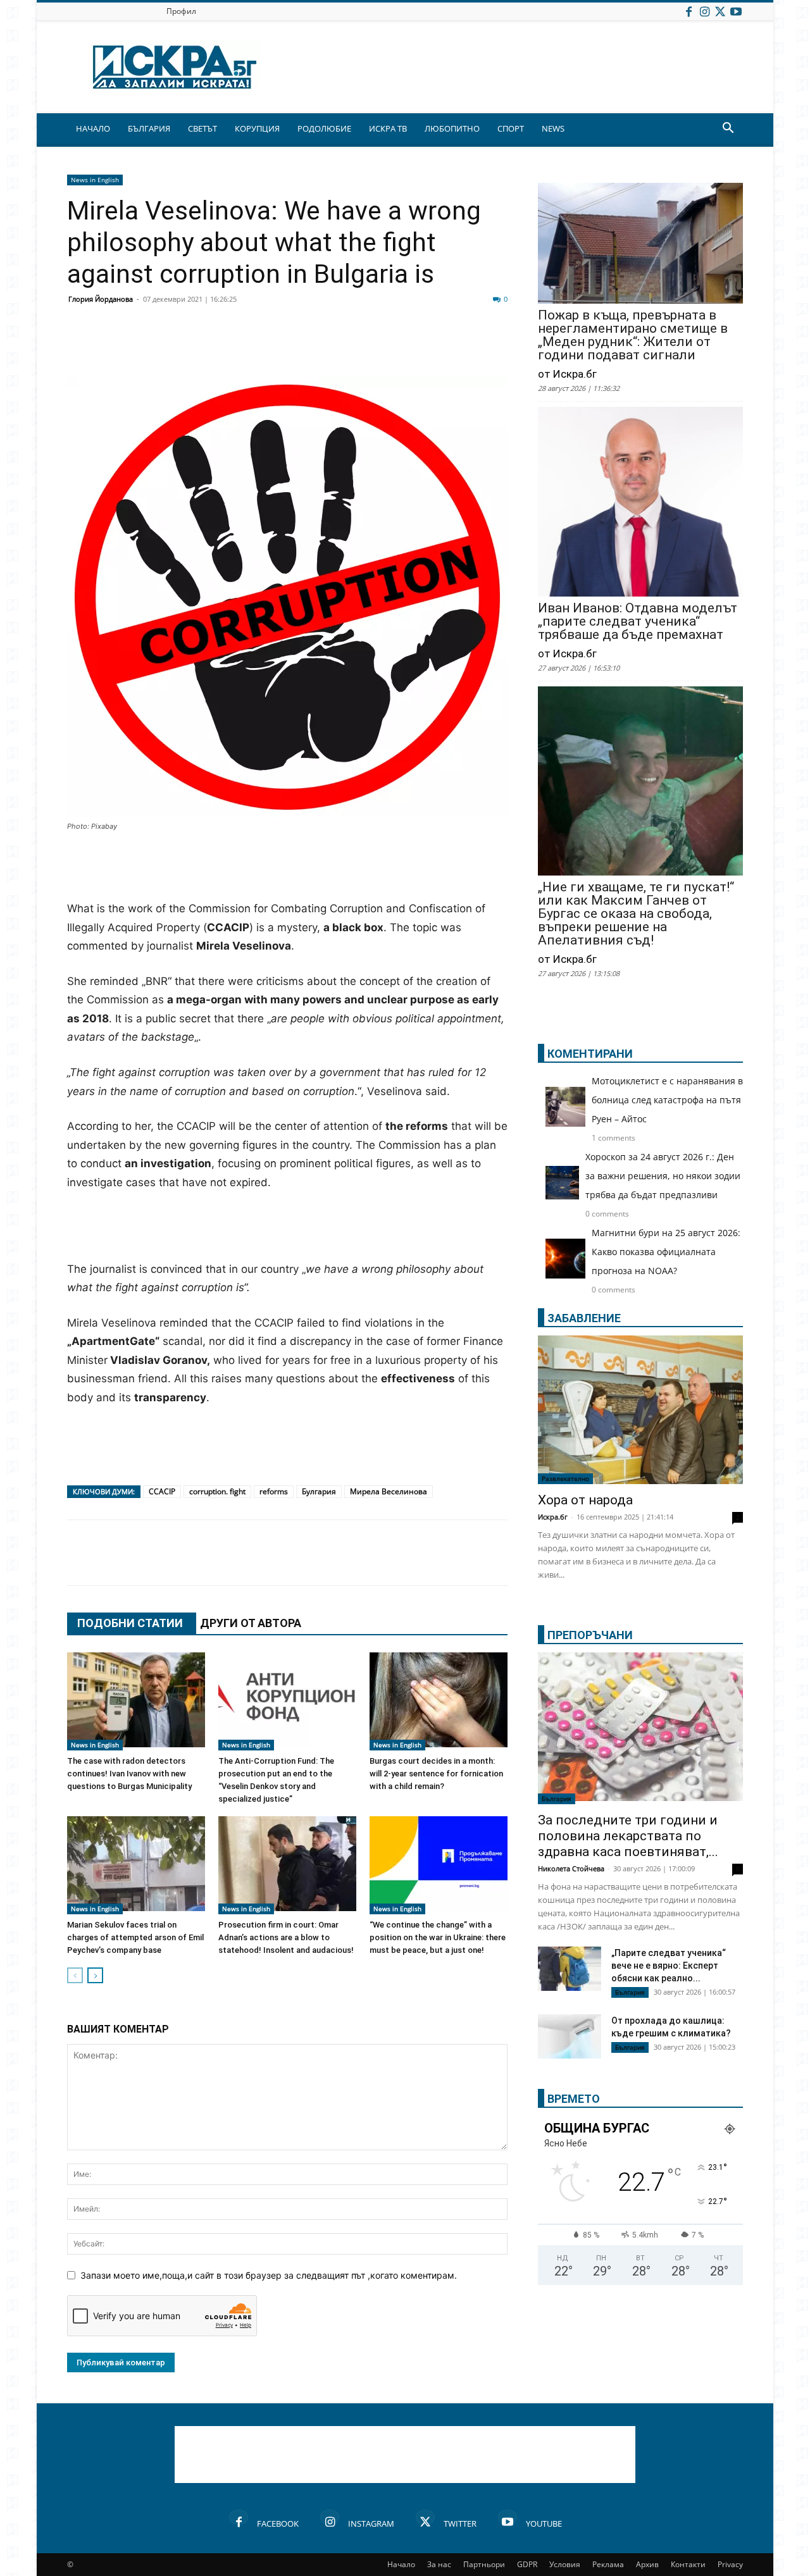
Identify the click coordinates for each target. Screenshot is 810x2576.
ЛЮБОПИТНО (452, 128)
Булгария (319, 1491)
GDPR (527, 2564)
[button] (728, 129)
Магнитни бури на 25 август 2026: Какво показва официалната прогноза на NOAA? (666, 1252)
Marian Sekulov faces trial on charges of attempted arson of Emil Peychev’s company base (135, 1937)
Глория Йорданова (101, 299)
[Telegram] (362, 347)
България (557, 1799)
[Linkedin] (204, 347)
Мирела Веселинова (389, 1491)
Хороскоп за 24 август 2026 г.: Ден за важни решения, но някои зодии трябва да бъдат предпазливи (663, 1176)
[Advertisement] (287, 867)
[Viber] (330, 347)
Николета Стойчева (571, 1868)
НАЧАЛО (93, 128)
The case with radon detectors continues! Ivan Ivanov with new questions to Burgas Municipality (129, 1774)
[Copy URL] (425, 347)
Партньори (484, 2564)
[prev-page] (75, 1975)
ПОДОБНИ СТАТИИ (130, 1623)
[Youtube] (736, 11)
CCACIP (162, 1491)
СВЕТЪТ (202, 128)
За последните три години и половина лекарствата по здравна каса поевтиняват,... (628, 1836)
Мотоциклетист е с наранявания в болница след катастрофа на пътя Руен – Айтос (667, 1100)
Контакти (688, 2564)
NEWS (553, 128)
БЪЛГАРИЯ (149, 128)
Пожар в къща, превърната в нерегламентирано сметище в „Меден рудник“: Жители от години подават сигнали (633, 335)
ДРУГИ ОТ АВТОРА (251, 1623)
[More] (458, 347)
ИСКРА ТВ (388, 128)
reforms (274, 1491)
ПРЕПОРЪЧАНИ (590, 1635)
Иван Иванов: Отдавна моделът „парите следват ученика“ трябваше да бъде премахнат (638, 622)
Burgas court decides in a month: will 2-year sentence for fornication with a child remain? (436, 1774)
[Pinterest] (394, 347)
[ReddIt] (235, 347)
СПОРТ (511, 128)
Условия (565, 2564)
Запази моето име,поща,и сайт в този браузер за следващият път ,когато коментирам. (269, 2275)
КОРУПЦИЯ (257, 128)
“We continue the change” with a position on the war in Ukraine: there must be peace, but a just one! (438, 1937)
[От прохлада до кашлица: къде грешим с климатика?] (570, 2038)
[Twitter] (720, 11)
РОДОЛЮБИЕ (324, 128)
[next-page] (95, 1975)
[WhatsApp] (299, 347)
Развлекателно (565, 1478)
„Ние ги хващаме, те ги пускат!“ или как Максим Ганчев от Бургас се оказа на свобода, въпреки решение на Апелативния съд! (636, 914)
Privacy (730, 2564)
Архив (647, 2564)
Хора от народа (585, 1500)
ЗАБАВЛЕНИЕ (584, 1318)
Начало (401, 2564)
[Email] (267, 347)
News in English (95, 180)
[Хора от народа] (640, 1410)
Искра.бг (553, 1517)
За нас (439, 2564)
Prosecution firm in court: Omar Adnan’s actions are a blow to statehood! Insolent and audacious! (286, 1937)
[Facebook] (688, 11)
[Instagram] (704, 11)
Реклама (608, 2564)
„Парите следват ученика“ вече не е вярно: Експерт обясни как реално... (669, 1966)
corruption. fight (217, 1491)
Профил (181, 11)
